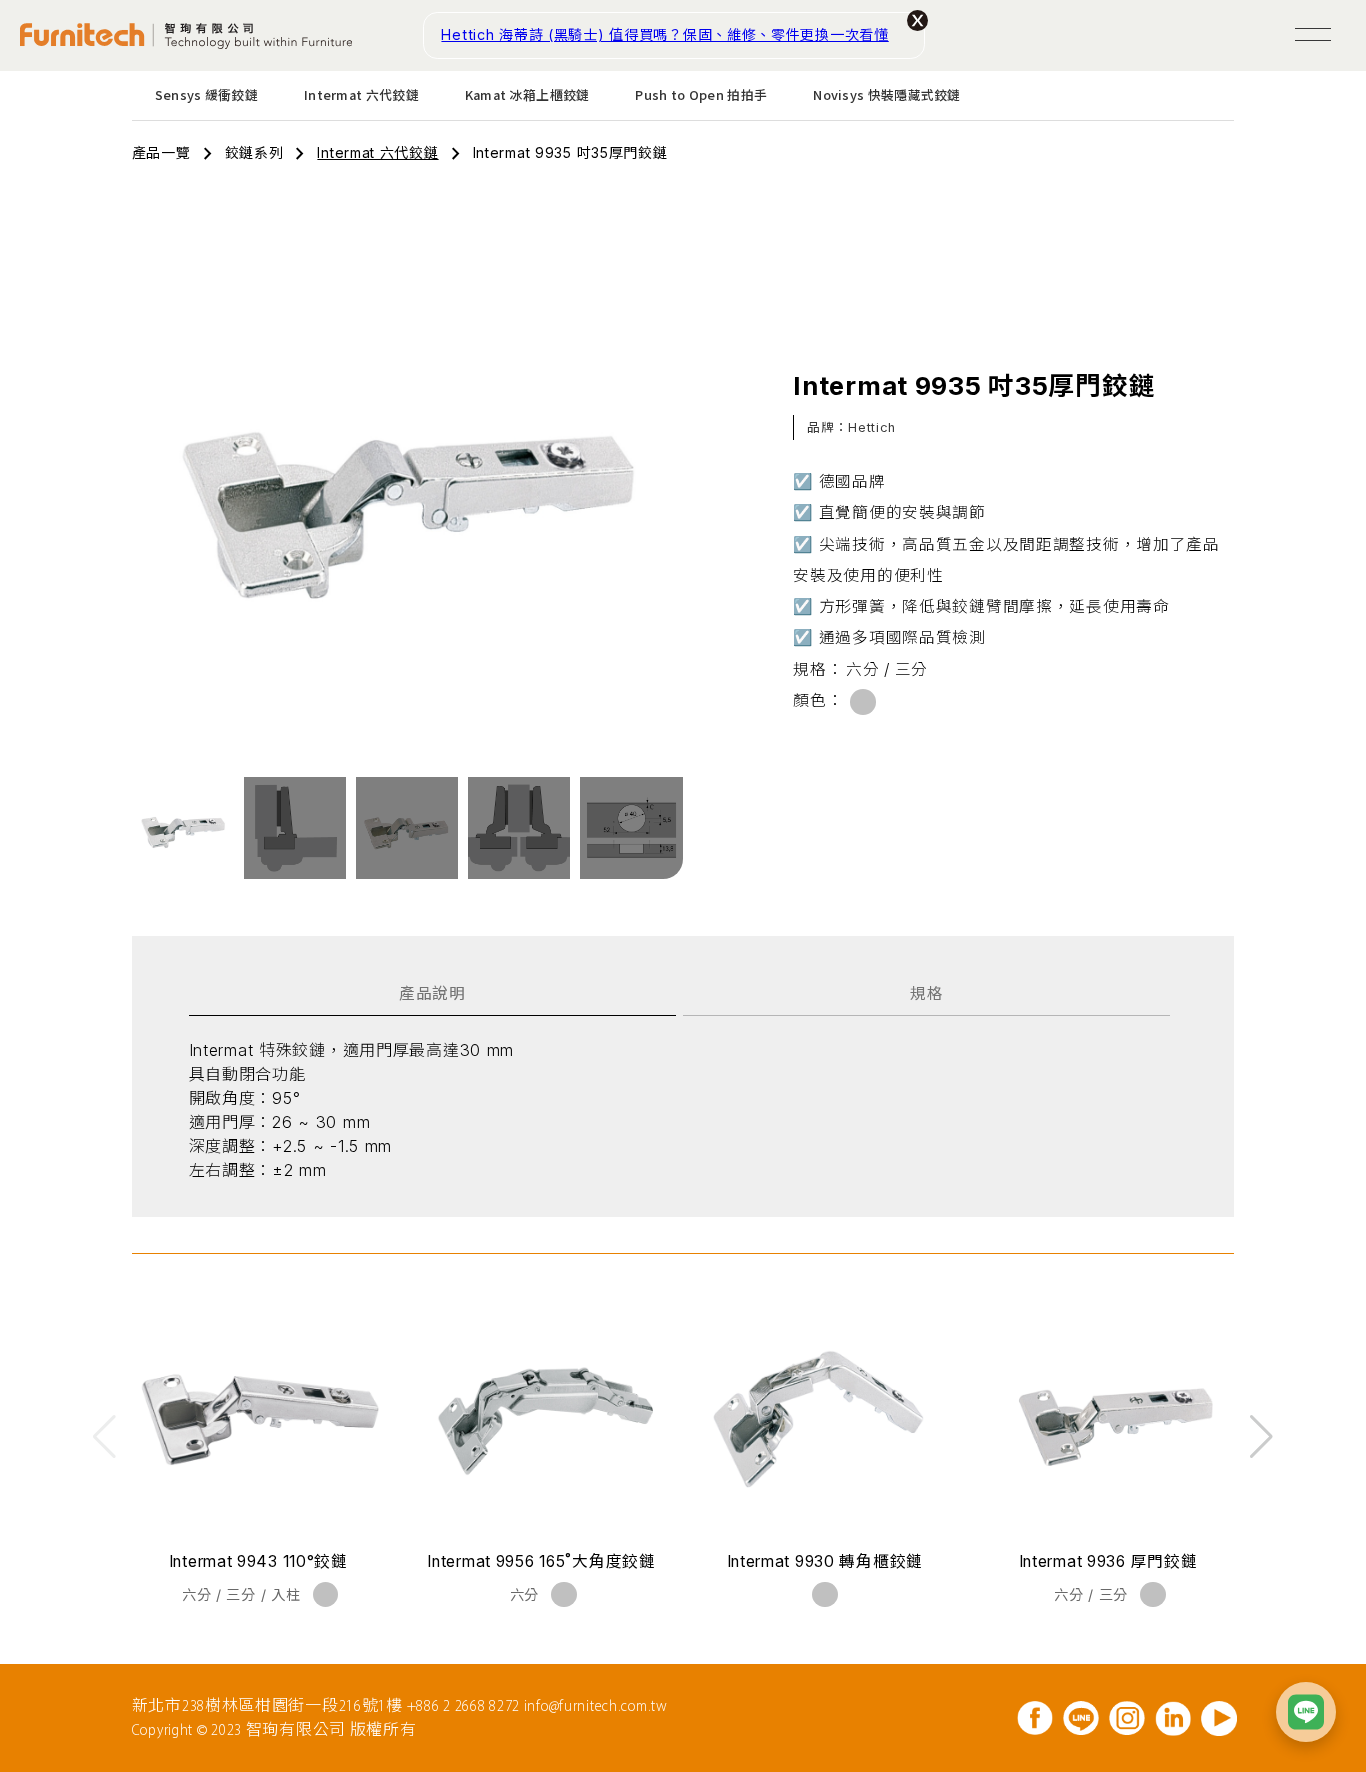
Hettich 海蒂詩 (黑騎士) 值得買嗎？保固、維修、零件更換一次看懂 (664, 34)
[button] (1261, 1437)
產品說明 (432, 993)
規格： (818, 669)
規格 (926, 993)
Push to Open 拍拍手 (701, 94)
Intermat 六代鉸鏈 (361, 94)
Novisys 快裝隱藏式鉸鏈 (887, 94)
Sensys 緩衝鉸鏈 (206, 94)
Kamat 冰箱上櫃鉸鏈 (527, 94)
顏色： (818, 700)
